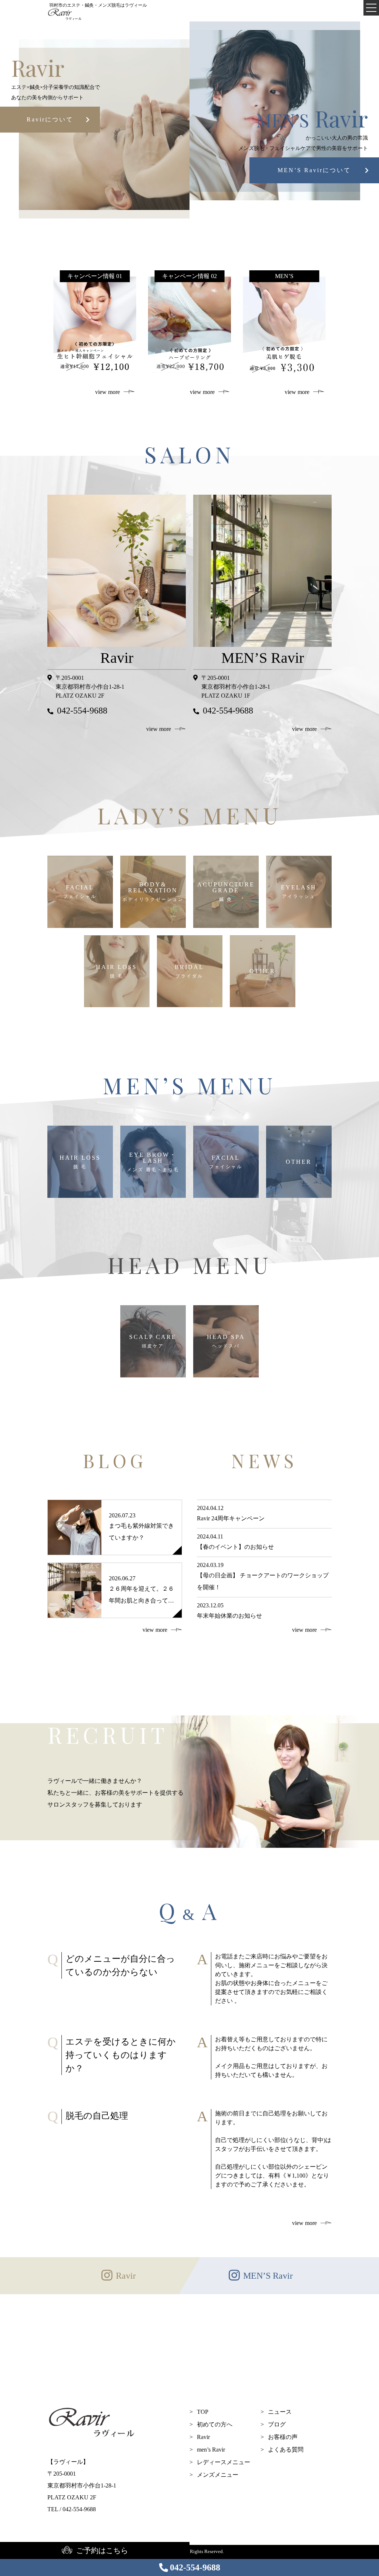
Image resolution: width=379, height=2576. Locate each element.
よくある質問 (286, 2450)
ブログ (277, 2424)
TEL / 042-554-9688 (72, 2509)
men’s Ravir (211, 2450)
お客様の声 (283, 2437)
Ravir (203, 2437)
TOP (203, 2412)
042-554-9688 (195, 2567)
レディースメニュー (224, 2462)
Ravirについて (50, 119)
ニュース (280, 2412)
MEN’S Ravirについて (314, 170)
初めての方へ (215, 2424)
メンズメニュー (218, 2475)
